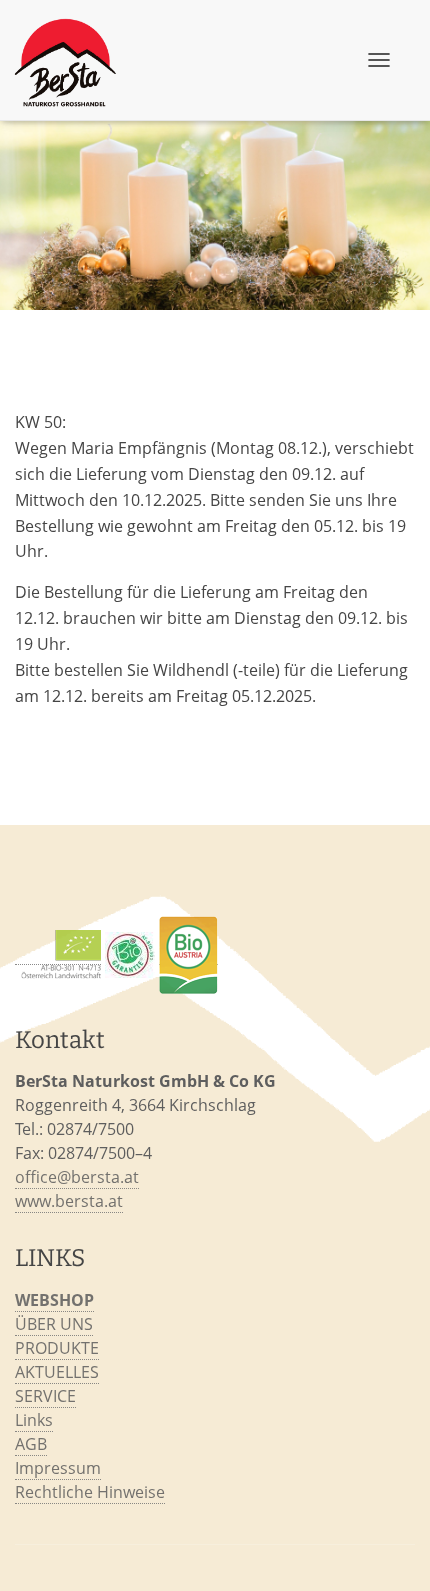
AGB (31, 1444)
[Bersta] (68, 60)
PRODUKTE (57, 1348)
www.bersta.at (69, 1201)
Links (34, 1420)
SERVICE (45, 1396)
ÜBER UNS (54, 1324)
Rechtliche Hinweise (90, 1492)
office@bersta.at (77, 1177)
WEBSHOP (54, 1300)
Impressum (58, 1468)
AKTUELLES (57, 1372)
